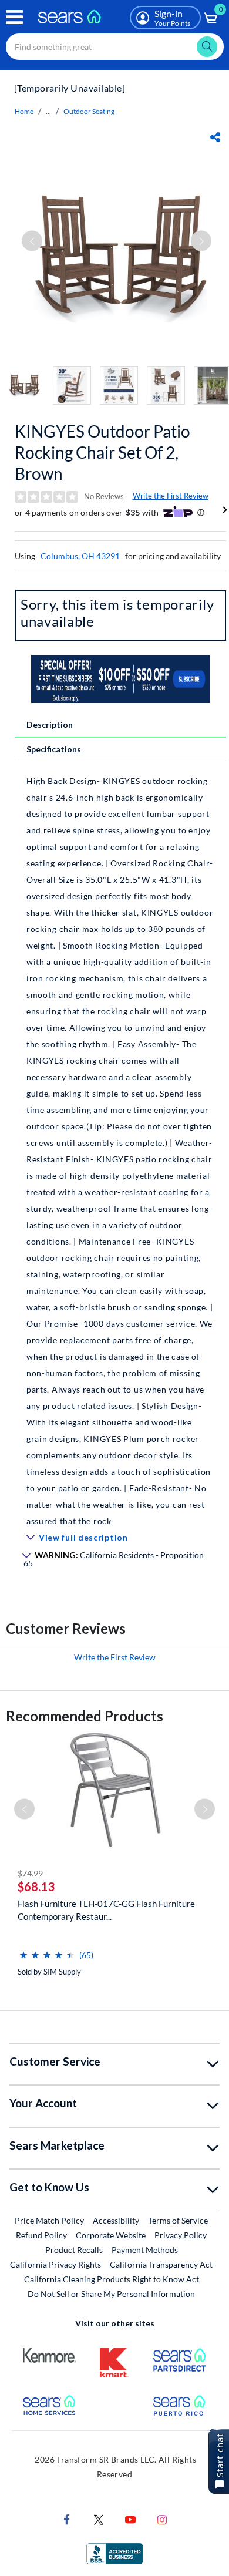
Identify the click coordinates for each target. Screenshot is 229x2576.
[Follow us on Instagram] (162, 2519)
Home (24, 111)
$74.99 (30, 1873)
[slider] (47, 1950)
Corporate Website (111, 2235)
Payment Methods (145, 2250)
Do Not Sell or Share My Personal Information (111, 2294)
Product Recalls (74, 2250)
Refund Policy (41, 2235)
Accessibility (116, 2220)
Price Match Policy (49, 2220)
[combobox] (115, 47)
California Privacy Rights (55, 2264)
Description (50, 724)
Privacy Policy (181, 2235)
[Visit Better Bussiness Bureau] (114, 2553)
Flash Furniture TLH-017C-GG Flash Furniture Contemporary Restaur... (106, 1910)
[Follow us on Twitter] (99, 2519)
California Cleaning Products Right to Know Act (112, 2279)
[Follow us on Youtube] (130, 2519)
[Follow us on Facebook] (67, 2519)
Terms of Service (178, 2220)
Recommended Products (85, 1716)
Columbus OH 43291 (80, 556)
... (48, 111)
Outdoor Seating (89, 111)
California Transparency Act (161, 2264)
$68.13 (36, 1886)
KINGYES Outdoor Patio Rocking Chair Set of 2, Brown (102, 452)
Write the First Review (171, 496)
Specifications (54, 749)
